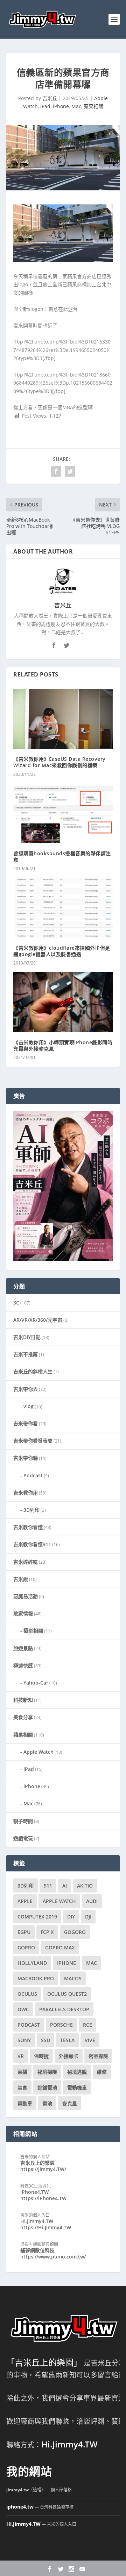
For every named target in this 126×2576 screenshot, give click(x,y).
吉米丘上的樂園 (37, 2163)
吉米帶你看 (26, 1423)
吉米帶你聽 (26, 1458)
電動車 (25, 2103)
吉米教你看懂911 (32, 1544)
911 (48, 1886)
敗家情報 (23, 1613)
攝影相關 (33, 1631)
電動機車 (77, 2088)
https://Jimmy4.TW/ (43, 2169)
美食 (22, 2088)
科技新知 (23, 1700)
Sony (24, 2040)
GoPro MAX (60, 1947)
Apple (25, 1901)
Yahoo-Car (36, 1683)
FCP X (47, 1932)
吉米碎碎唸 (26, 1562)
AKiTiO (85, 1886)
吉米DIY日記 (27, 1337)
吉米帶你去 (26, 1389)
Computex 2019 (37, 1917)
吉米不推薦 (26, 1354)
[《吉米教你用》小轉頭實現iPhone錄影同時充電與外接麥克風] (63, 1002)
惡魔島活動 (26, 1596)
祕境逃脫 (77, 2072)
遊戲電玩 (23, 1838)
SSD (45, 2040)
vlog (29, 1406)
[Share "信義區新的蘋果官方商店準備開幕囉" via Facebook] (56, 471)
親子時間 (23, 1821)
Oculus (27, 1994)
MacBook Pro (36, 1978)
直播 (22, 2072)
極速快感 (23, 1665)
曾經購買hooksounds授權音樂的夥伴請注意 (62, 857)
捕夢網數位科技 (37, 2250)
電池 (47, 2103)
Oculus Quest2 (67, 1994)
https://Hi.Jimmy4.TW (46, 2227)
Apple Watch (38, 1752)
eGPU (24, 1932)
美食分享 (23, 1717)
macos (73, 1978)
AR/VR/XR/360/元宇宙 (38, 1320)
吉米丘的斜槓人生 (33, 1371)
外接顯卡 (69, 2056)
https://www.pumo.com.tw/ (53, 2257)
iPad (45, 106)
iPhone (61, 106)
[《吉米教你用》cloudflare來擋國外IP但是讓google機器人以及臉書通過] (63, 908)
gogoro (75, 1932)
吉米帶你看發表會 (33, 1441)
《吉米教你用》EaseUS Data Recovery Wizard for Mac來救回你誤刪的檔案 (59, 762)
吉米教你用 (26, 1493)
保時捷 (41, 2056)
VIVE (90, 2040)
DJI (88, 1917)
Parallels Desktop (64, 2009)
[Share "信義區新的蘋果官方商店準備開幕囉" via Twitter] (70, 471)
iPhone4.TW (34, 2192)
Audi (92, 1901)
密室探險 (98, 2056)
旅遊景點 (23, 1648)
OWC (23, 2009)
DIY (71, 1917)
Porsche (61, 2025)
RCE (87, 2025)
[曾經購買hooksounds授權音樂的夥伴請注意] (63, 813)
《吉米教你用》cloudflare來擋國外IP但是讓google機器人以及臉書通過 (62, 951)
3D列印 (31, 1510)
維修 (102, 2072)
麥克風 (70, 2103)
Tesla (67, 2040)
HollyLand (32, 1963)
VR (21, 2056)
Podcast (33, 1475)
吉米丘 (50, 98)
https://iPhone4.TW (43, 2198)
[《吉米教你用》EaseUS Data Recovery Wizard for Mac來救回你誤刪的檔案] (63, 719)
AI (65, 1886)
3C (16, 1303)
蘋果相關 (93, 106)
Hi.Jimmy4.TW (37, 2221)
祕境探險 (47, 2072)
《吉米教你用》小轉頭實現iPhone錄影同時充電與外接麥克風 (63, 1045)
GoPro (26, 1947)
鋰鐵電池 (47, 2088)
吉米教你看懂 (28, 1527)
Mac (76, 106)
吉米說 (21, 1579)
